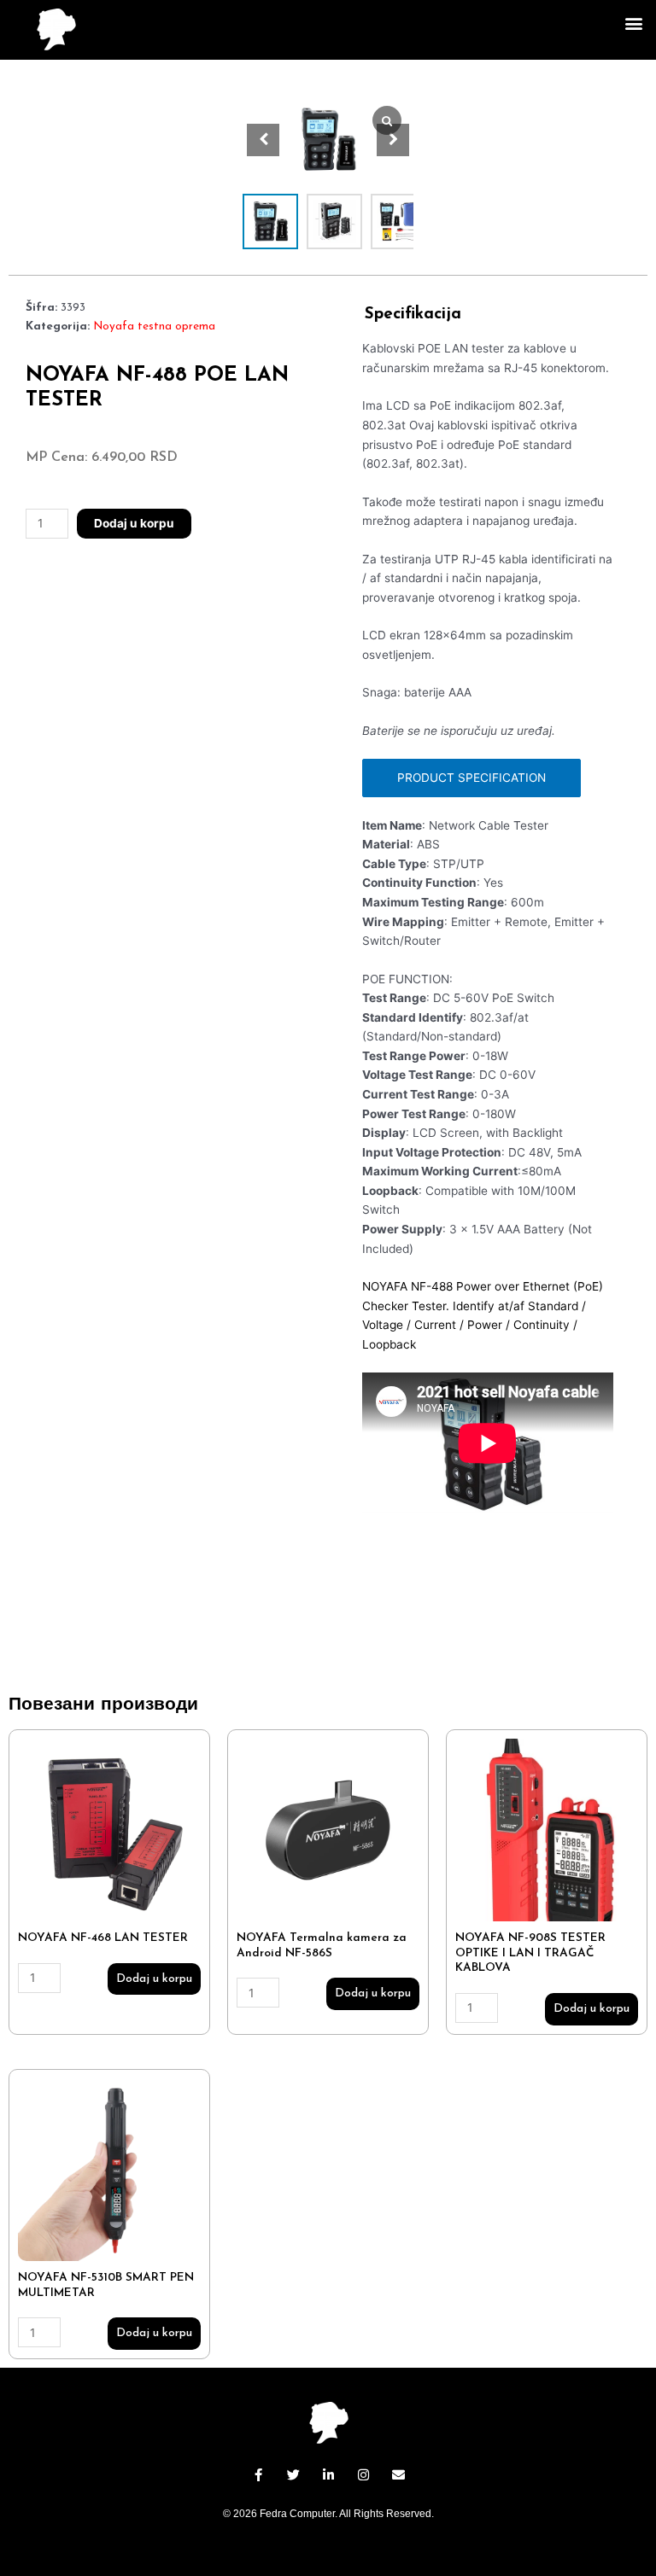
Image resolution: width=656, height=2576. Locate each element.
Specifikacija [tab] (413, 315)
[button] (633, 23)
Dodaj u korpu (134, 523)
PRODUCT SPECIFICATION (471, 778)
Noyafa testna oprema (154, 326)
